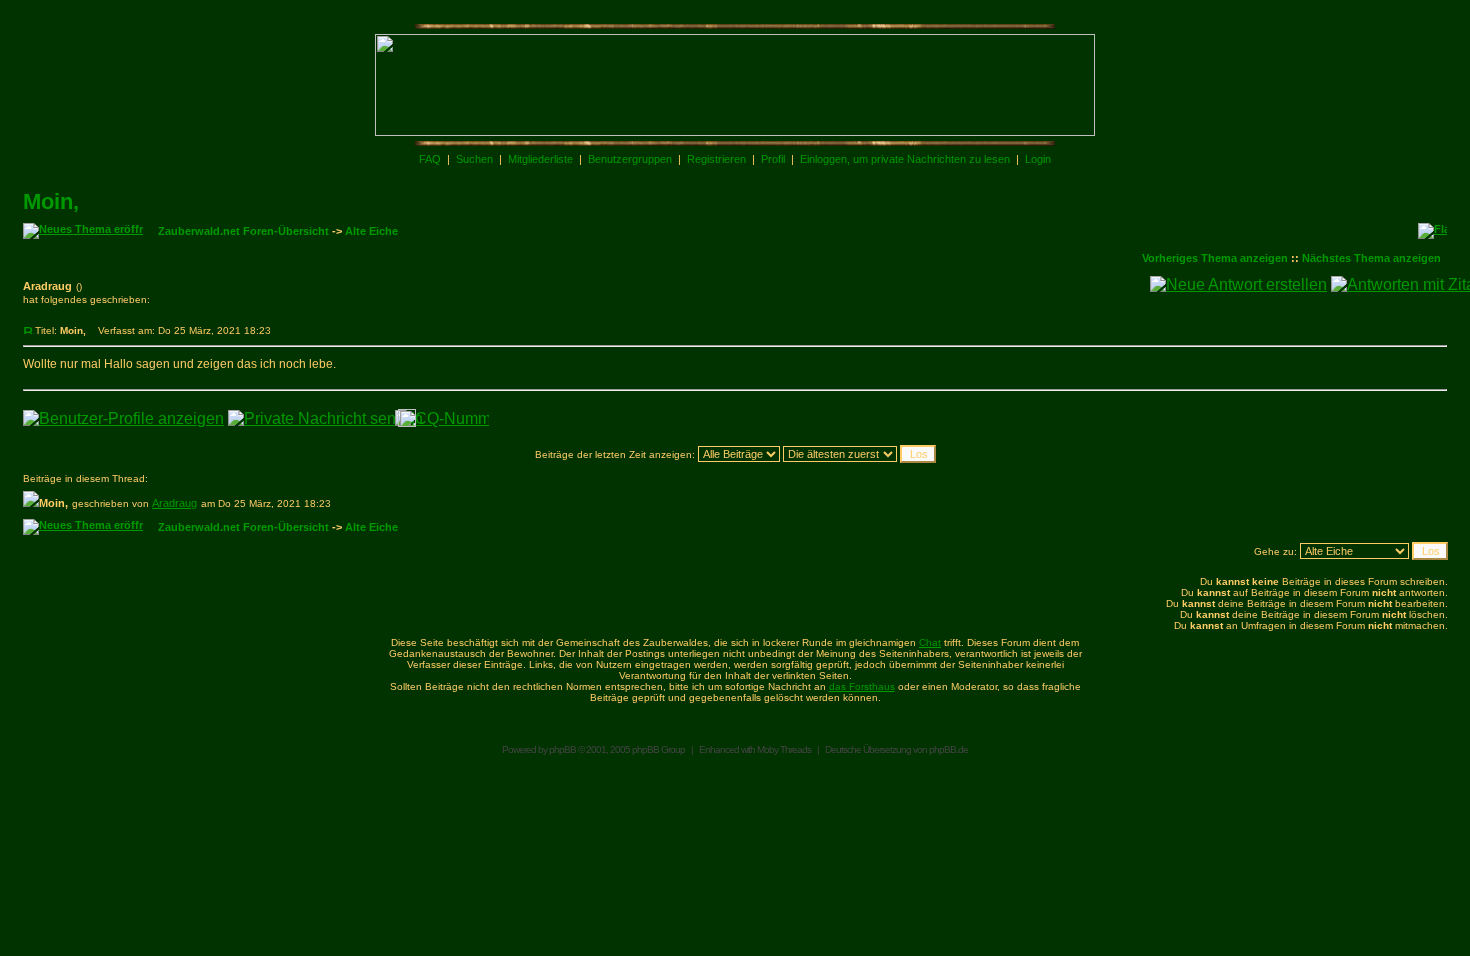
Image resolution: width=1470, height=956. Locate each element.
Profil (773, 159)
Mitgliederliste (540, 159)
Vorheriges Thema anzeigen (1215, 258)
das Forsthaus (862, 686)
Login (1038, 159)
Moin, (51, 201)
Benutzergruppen (630, 159)
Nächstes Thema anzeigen (1371, 258)
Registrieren (716, 159)
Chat (930, 642)
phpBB (562, 749)
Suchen (474, 159)
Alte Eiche (371, 231)
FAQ (430, 159)
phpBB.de (948, 749)
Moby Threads (784, 749)
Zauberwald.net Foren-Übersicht (243, 231)
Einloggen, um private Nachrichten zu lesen (905, 159)
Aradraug (174, 503)
